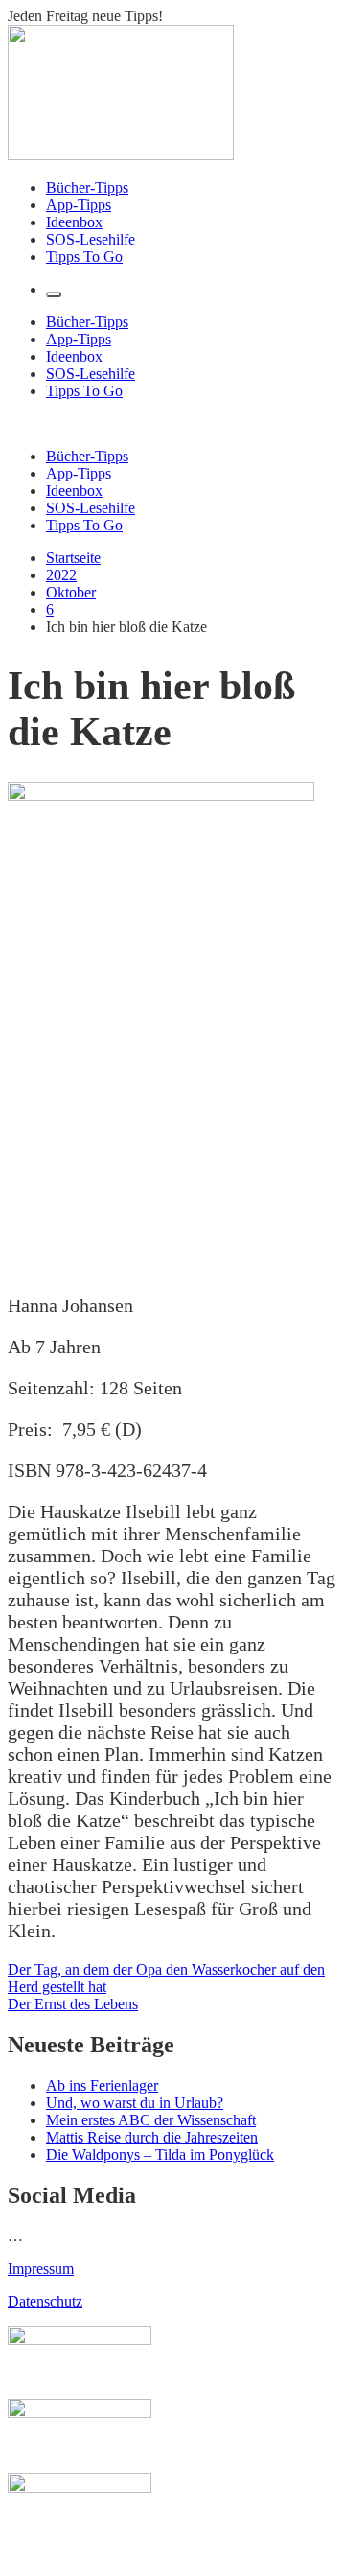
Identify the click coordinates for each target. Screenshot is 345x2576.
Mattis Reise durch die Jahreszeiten (152, 2137)
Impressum (41, 2269)
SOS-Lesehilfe (91, 239)
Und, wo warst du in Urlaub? (135, 2103)
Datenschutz (45, 2301)
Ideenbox (74, 222)
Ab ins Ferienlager (102, 2085)
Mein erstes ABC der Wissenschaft (151, 2120)
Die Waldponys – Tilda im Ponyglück (160, 2154)
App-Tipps (79, 205)
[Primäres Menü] (54, 294)
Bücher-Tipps (87, 187)
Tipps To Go (84, 257)
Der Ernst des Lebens (73, 2004)
